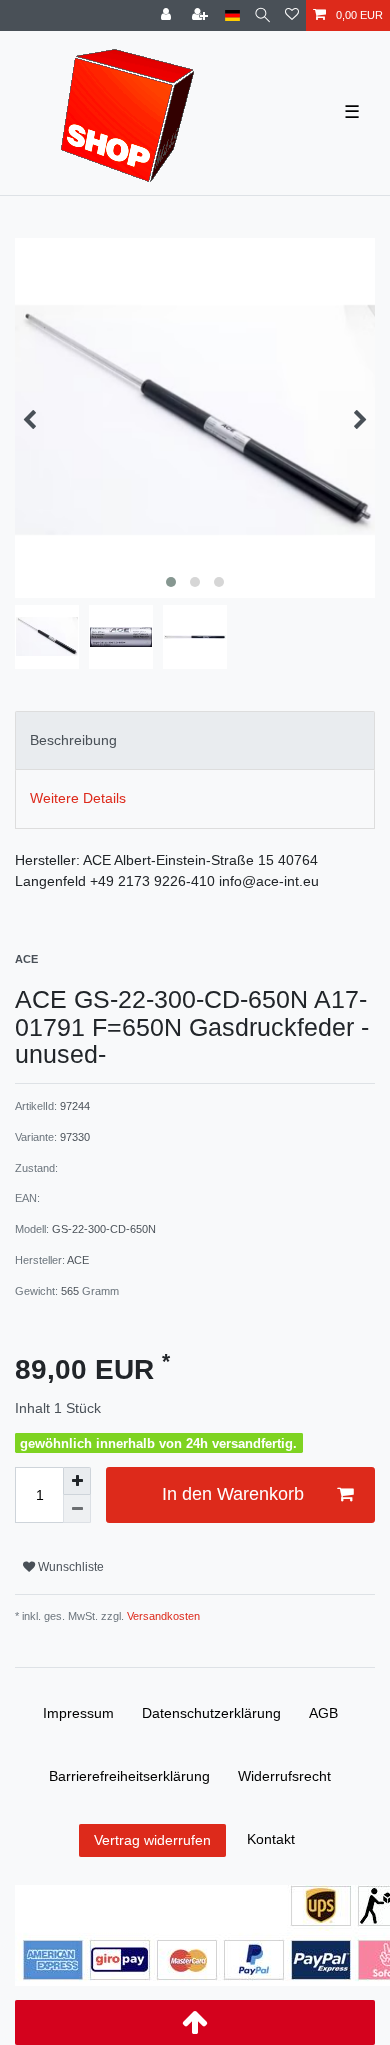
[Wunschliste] (292, 15)
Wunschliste (69, 1567)
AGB (323, 1713)
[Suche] (262, 15)
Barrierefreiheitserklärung (129, 1776)
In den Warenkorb (233, 1494)
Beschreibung (73, 740)
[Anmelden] (168, 15)
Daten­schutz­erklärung (211, 1713)
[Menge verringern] (77, 1509)
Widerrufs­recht (284, 1776)
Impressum (78, 1713)
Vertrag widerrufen (152, 1840)
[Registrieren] (202, 15)
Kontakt (271, 1839)
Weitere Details (78, 798)
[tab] (195, 740)
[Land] (232, 15)
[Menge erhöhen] (77, 1481)
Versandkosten (162, 1616)
